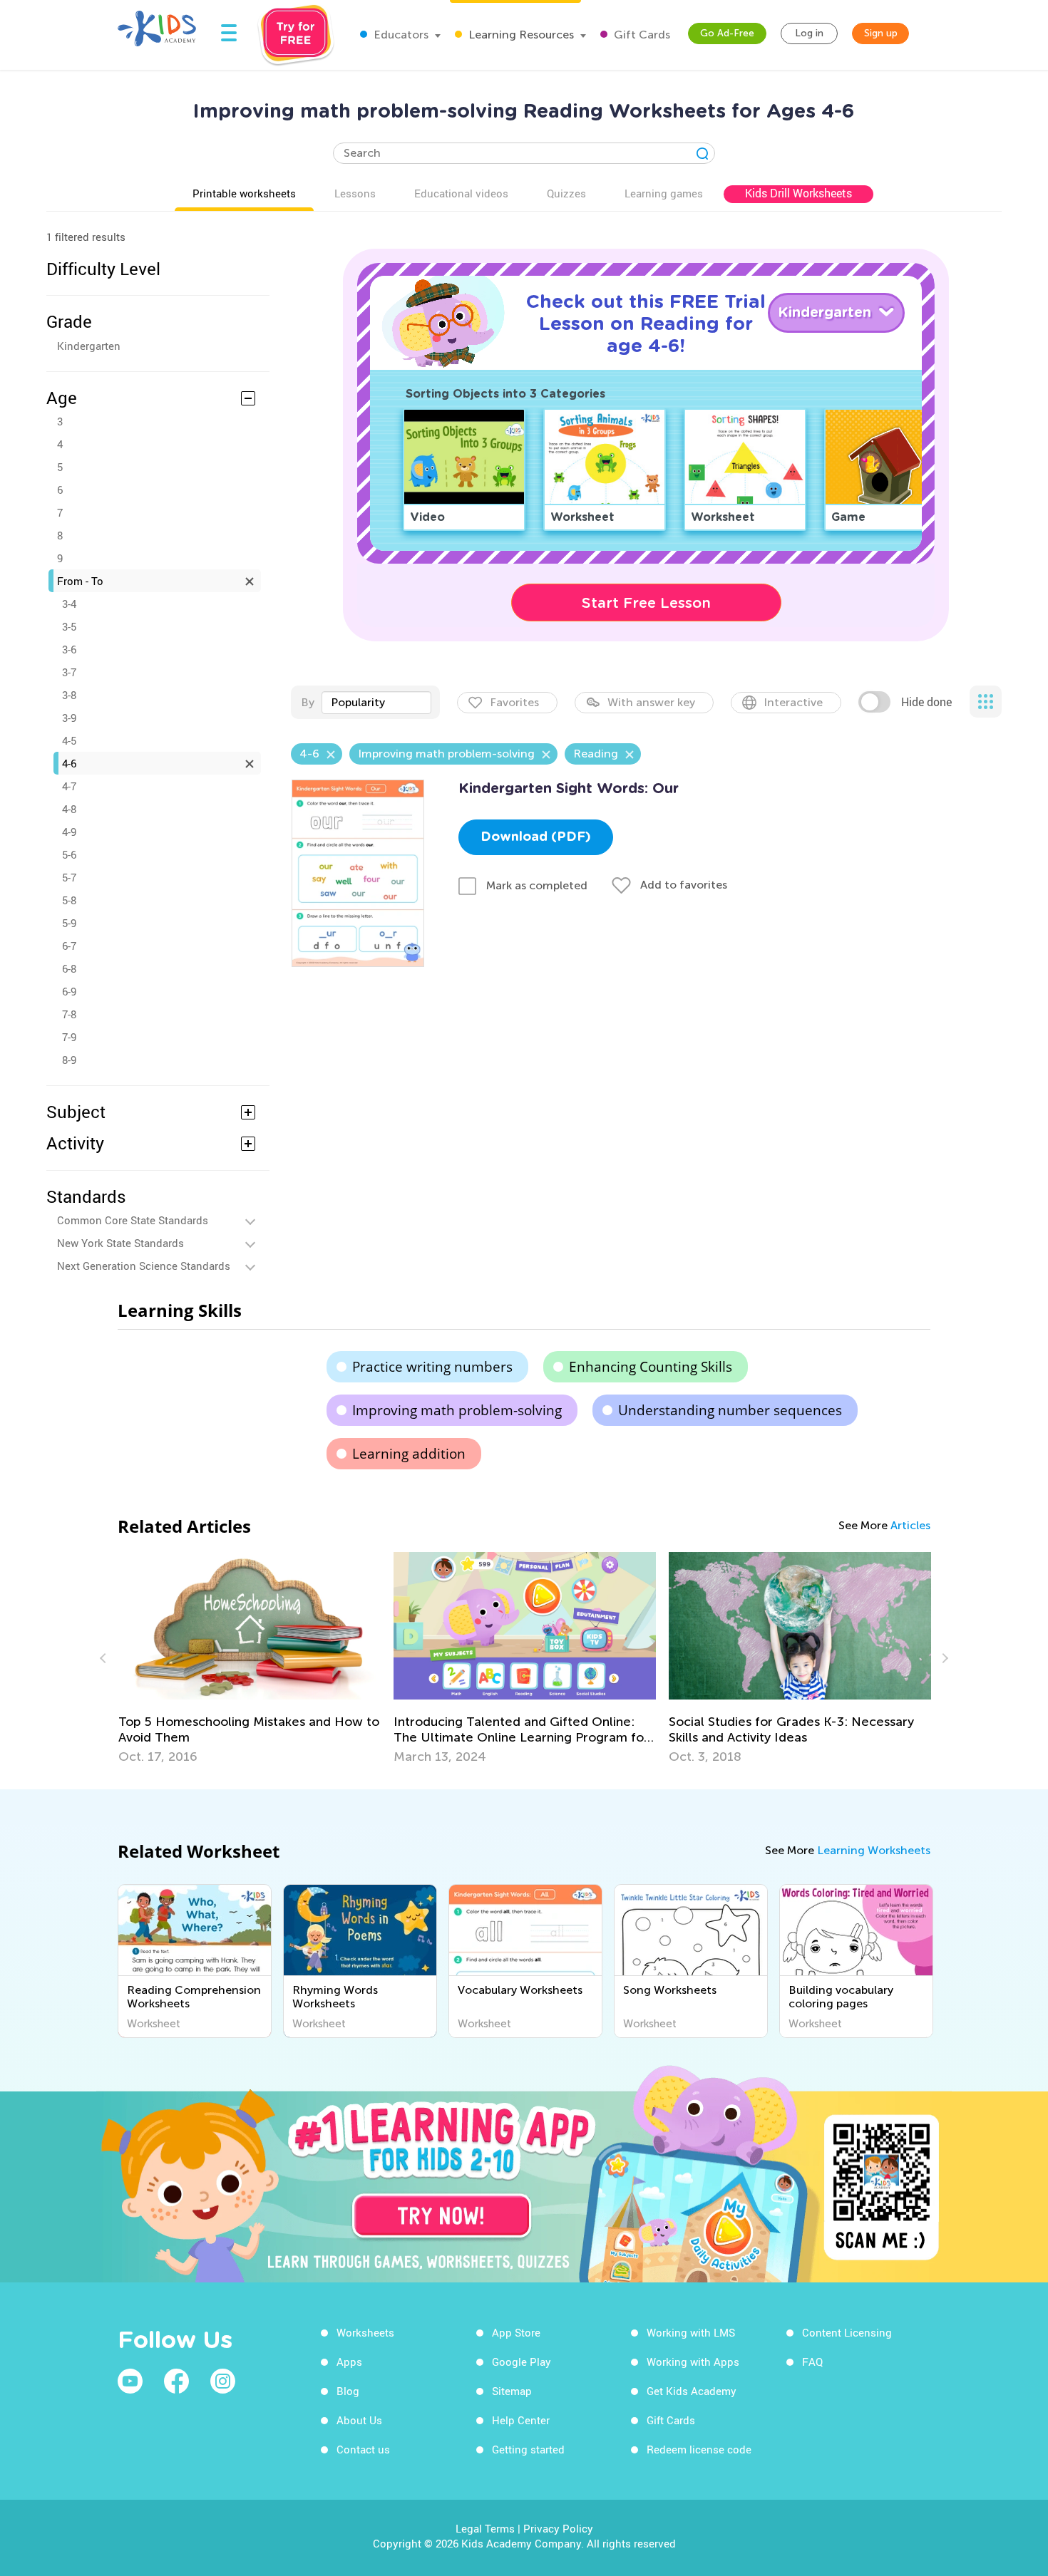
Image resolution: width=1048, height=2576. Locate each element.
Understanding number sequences (730, 1410)
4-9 (69, 832)
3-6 (69, 649)
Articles (910, 1525)
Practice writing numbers (432, 1367)
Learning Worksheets (874, 1850)
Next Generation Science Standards (144, 1266)
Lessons (355, 193)
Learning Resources (520, 35)
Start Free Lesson (646, 603)
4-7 (69, 786)
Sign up (881, 33)
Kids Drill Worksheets (798, 193)
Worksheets (365, 2332)
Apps (349, 2362)
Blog (348, 2391)
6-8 (69, 968)
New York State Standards (120, 1243)
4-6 (69, 763)
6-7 (69, 946)
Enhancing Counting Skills (651, 1367)
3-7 (69, 672)
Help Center (521, 2420)
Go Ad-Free (727, 33)
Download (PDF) (536, 837)
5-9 (69, 923)
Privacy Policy (558, 2528)
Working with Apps (693, 2362)
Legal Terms (485, 2528)
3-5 (69, 626)
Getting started (528, 2449)
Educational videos (461, 193)
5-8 (69, 900)
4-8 (69, 809)
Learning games (664, 193)
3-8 (69, 695)
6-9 (69, 991)
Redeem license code (699, 2449)
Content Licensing (847, 2332)
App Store (516, 2332)
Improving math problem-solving (457, 1410)
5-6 (69, 854)
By (308, 702)
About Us (359, 2420)
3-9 (69, 718)
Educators (400, 35)
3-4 (69, 604)
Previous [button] (105, 1658)
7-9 (69, 1037)
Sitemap (512, 2391)
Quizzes (566, 193)
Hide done (926, 702)
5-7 (69, 877)
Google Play (522, 2362)
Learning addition (409, 1454)
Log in (809, 33)
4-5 (69, 740)
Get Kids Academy (692, 2391)
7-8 (69, 1014)
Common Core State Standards (133, 1220)
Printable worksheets (244, 193)
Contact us (363, 2449)
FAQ (812, 2362)
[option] (402, 1658)
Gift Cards (641, 35)
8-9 (69, 1060)
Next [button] (943, 1658)
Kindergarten (89, 346)
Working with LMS (691, 2332)
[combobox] (376, 703)
